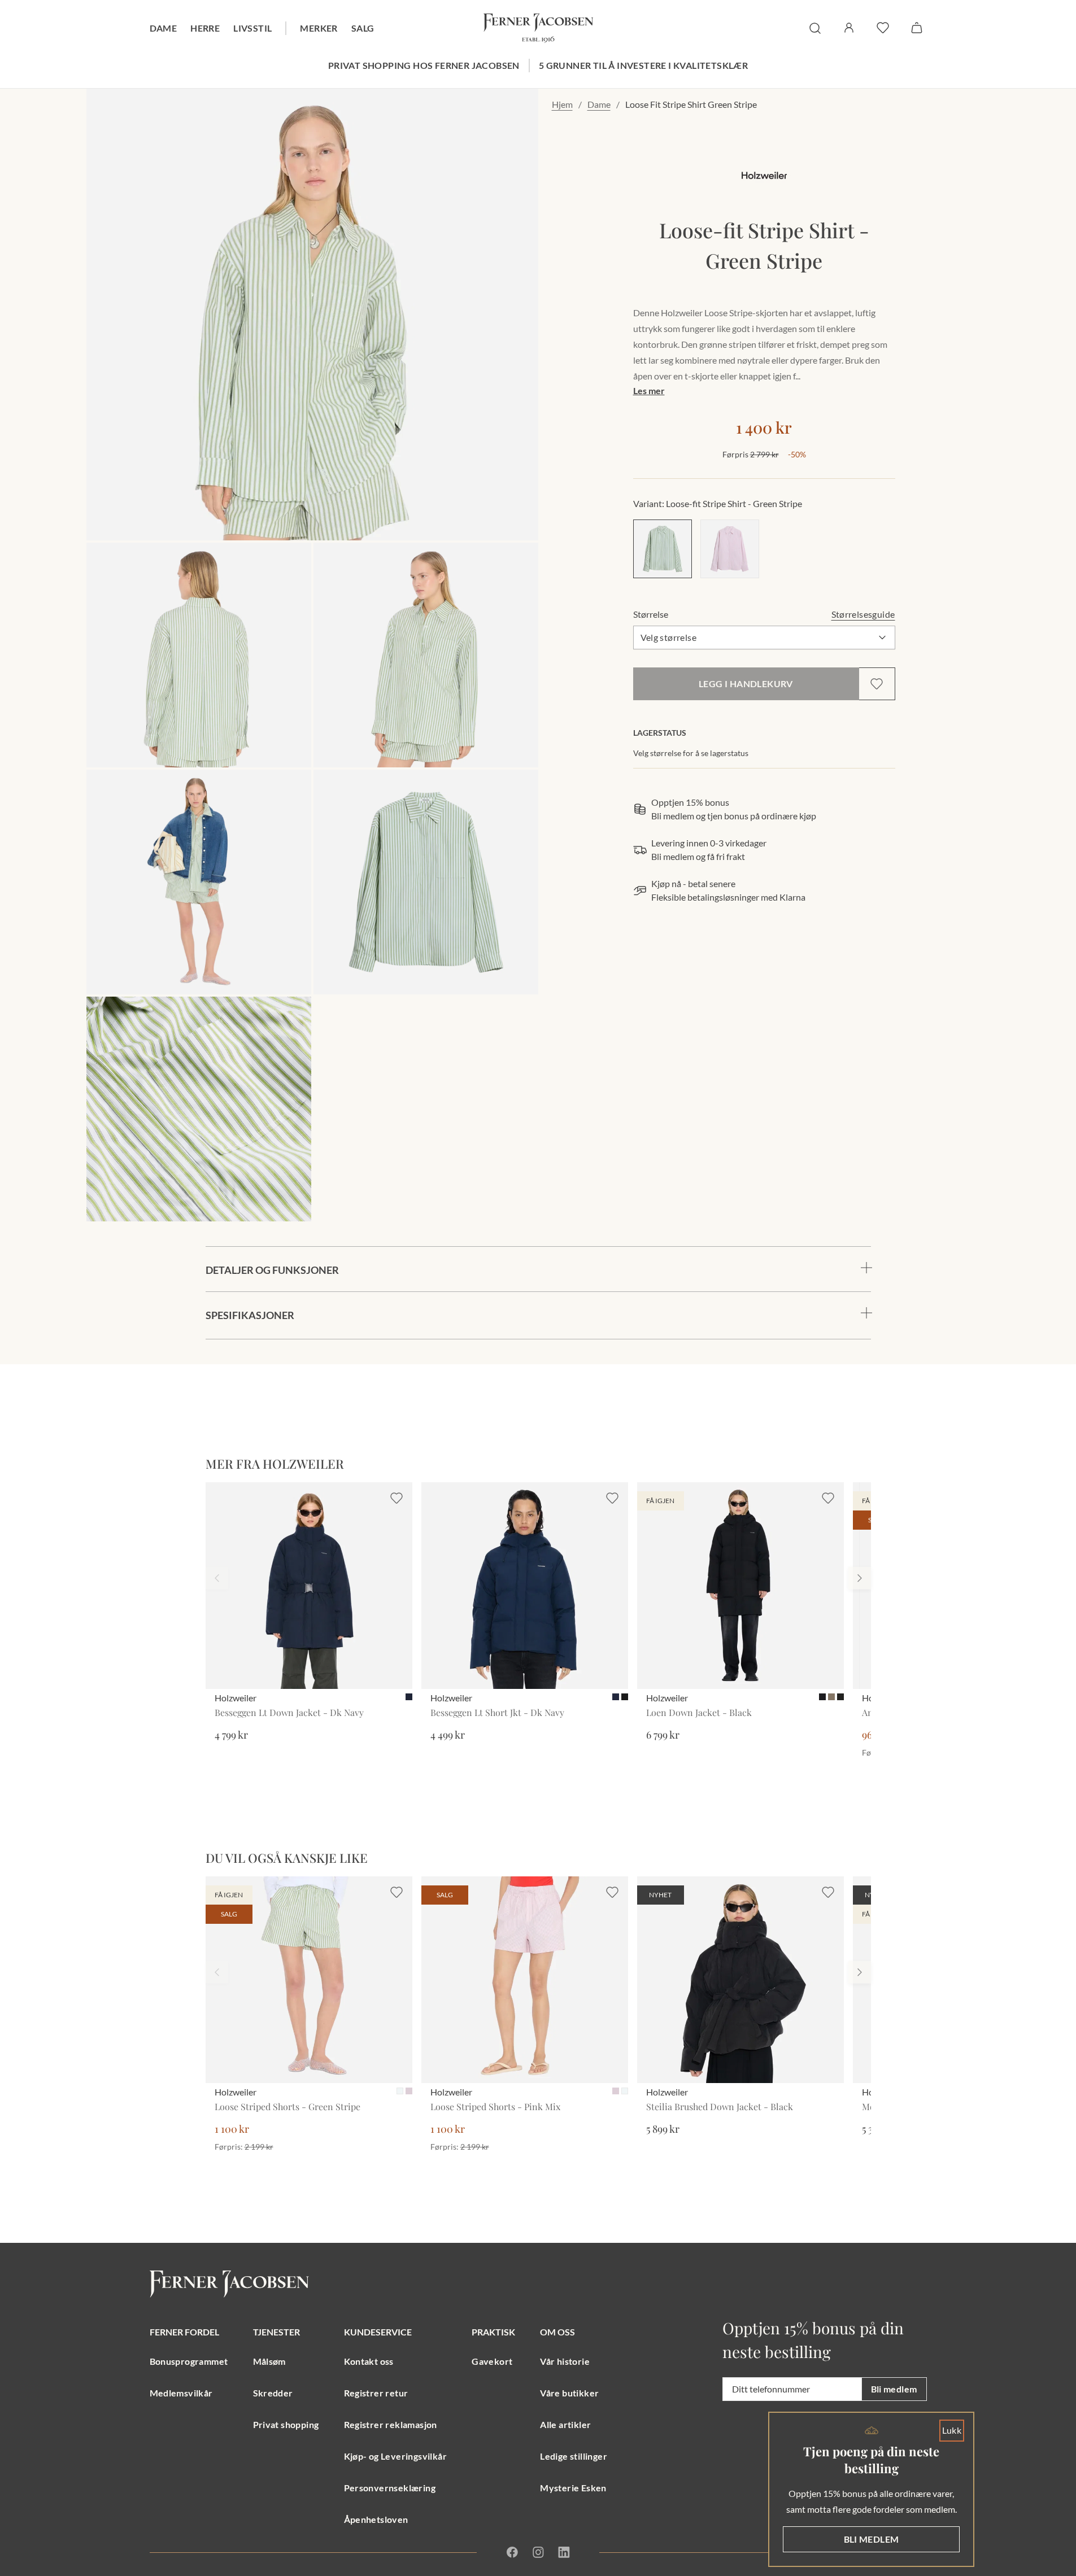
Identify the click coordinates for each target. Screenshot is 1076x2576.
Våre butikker (569, 2393)
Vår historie (565, 2361)
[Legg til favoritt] (877, 684)
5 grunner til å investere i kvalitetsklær (643, 65)
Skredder (273, 2393)
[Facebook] (512, 2552)
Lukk (952, 2430)
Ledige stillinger (574, 2456)
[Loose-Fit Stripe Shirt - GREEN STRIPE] (663, 549)
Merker (319, 28)
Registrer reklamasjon (391, 2424)
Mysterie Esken (573, 2488)
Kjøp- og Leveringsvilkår (396, 2456)
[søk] (815, 28)
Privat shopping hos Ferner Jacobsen (424, 65)
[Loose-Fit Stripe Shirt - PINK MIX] (730, 549)
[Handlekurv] (917, 28)
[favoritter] (883, 28)
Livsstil (252, 28)
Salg (363, 28)
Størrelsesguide (863, 614)
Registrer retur (376, 2393)
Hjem (562, 104)
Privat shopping (286, 2424)
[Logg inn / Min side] (849, 28)
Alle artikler (565, 2424)
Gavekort (492, 2361)
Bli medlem (894, 2389)
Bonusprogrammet (189, 2361)
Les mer (649, 390)
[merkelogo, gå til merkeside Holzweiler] (764, 175)
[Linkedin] (564, 2552)
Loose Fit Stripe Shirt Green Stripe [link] (691, 104)
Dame (164, 28)
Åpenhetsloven (376, 2519)
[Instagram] (538, 2552)
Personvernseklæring (390, 2488)
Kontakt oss (369, 2361)
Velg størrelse (669, 637)
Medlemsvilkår (181, 2393)
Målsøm (269, 2361)
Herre (205, 28)
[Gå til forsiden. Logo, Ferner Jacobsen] (538, 28)
